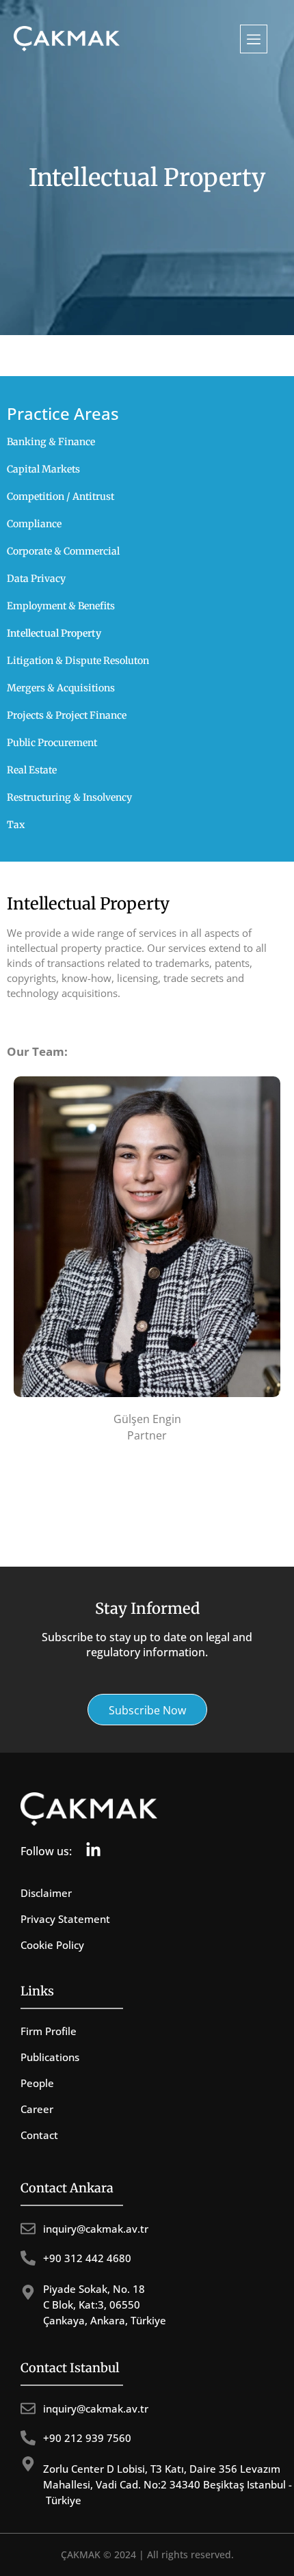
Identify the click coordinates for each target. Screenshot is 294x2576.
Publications (50, 2057)
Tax (16, 825)
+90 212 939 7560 (87, 2438)
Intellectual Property (54, 633)
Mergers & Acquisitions (61, 688)
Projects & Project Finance (67, 715)
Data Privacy (36, 579)
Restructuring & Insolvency (69, 797)
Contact (39, 2135)
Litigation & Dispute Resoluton (78, 661)
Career (37, 2109)
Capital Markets (43, 469)
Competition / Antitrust (61, 496)
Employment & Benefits (61, 606)
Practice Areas (63, 413)
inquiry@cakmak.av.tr (96, 2229)
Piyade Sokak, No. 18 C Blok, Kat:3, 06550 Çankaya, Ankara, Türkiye (105, 2305)
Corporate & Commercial (63, 551)
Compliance (34, 524)
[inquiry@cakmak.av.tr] (28, 2229)
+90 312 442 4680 (87, 2258)
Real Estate (32, 770)
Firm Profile (49, 2031)
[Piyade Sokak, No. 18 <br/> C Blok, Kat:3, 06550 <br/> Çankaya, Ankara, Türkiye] (28, 2292)
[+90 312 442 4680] (28, 2258)
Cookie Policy (52, 1945)
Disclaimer (46, 1893)
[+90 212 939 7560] (28, 2438)
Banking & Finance (51, 442)
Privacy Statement (65, 1919)
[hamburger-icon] (254, 39)
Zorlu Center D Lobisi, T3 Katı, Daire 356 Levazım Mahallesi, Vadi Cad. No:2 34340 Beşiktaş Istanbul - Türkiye (168, 2484)
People (37, 2083)
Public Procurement (52, 743)
